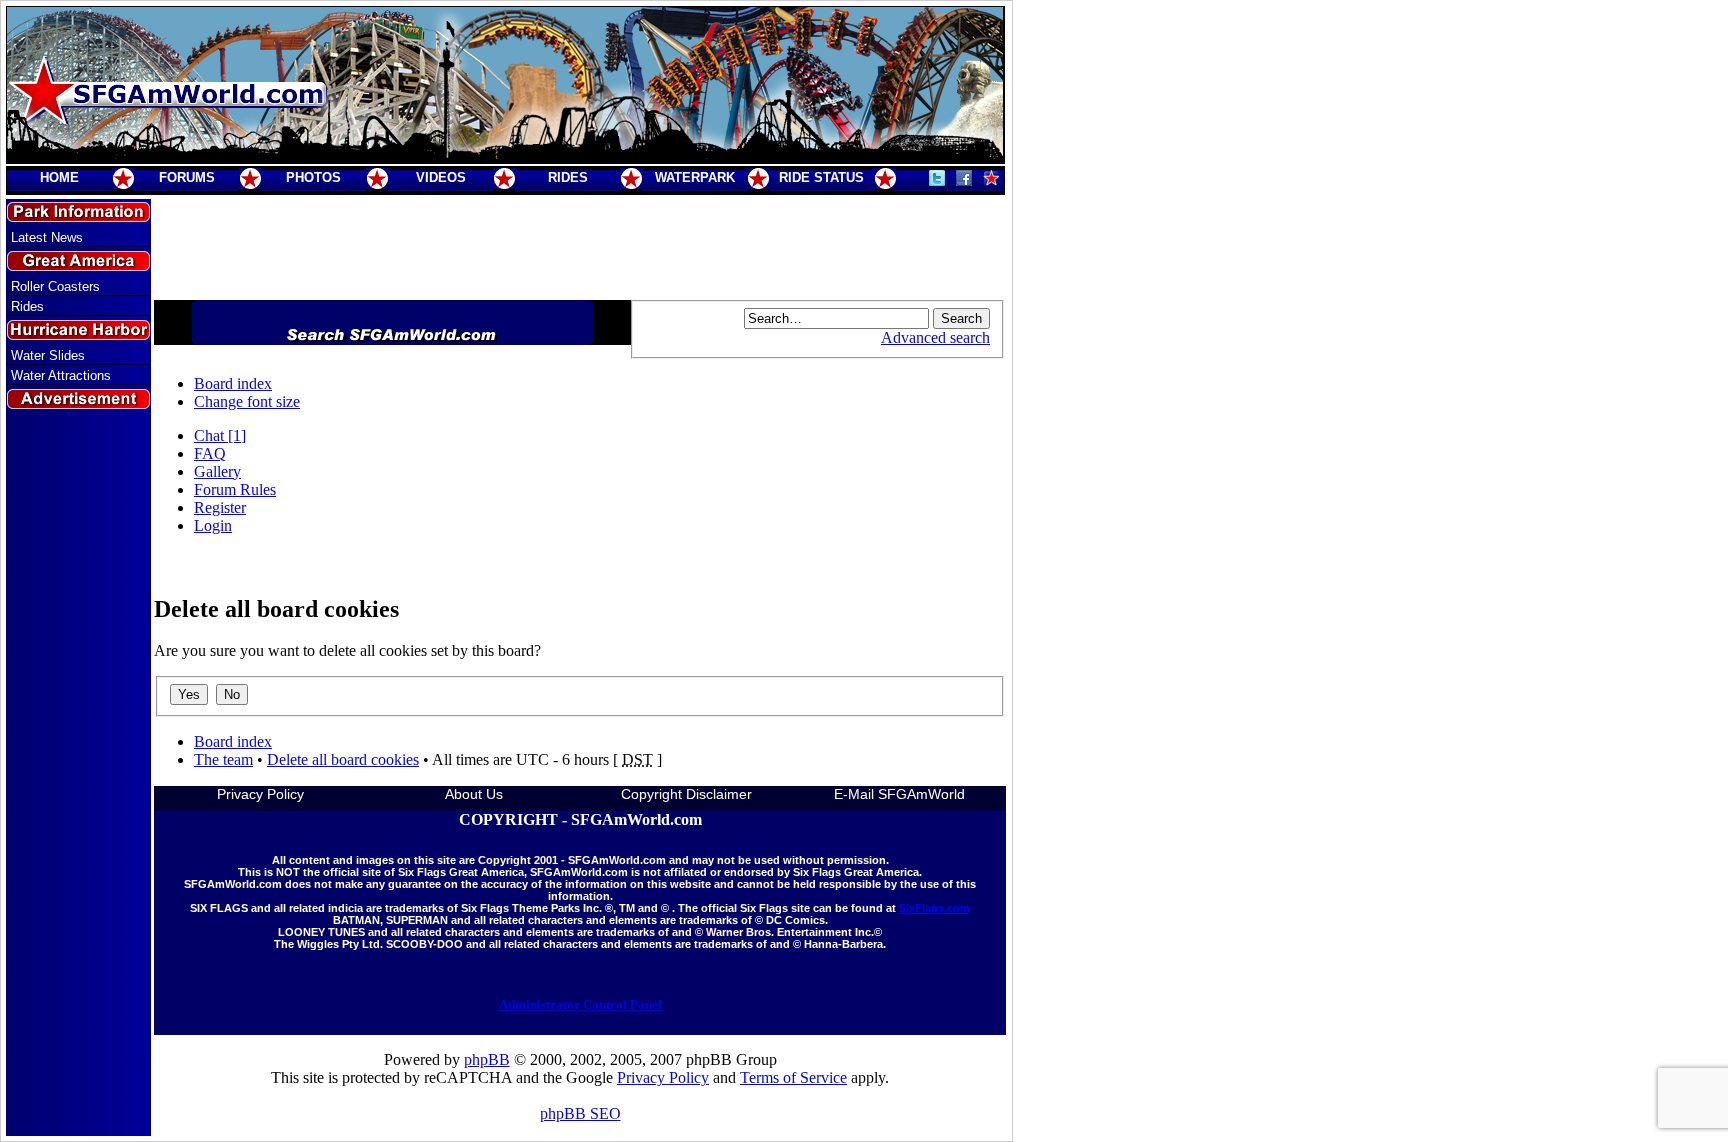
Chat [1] (220, 435)
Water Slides (48, 355)
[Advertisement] (79, 773)
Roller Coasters (55, 286)
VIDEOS (441, 177)
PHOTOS (313, 177)
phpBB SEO (580, 1113)
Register (220, 507)
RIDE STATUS (821, 177)
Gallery (217, 471)
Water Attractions (61, 375)
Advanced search (935, 337)
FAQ (210, 453)
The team (223, 759)
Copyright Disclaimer (686, 794)
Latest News (47, 237)
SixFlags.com (934, 908)
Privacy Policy (260, 794)
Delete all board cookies (343, 759)
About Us (474, 794)
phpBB (487, 1059)
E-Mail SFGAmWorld (899, 794)
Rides (27, 306)
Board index (233, 383)
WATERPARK (695, 177)
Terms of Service (793, 1077)
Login (213, 525)
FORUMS (187, 177)
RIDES (568, 177)
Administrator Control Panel (580, 1004)
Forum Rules (235, 489)
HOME (59, 177)
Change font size (247, 401)
